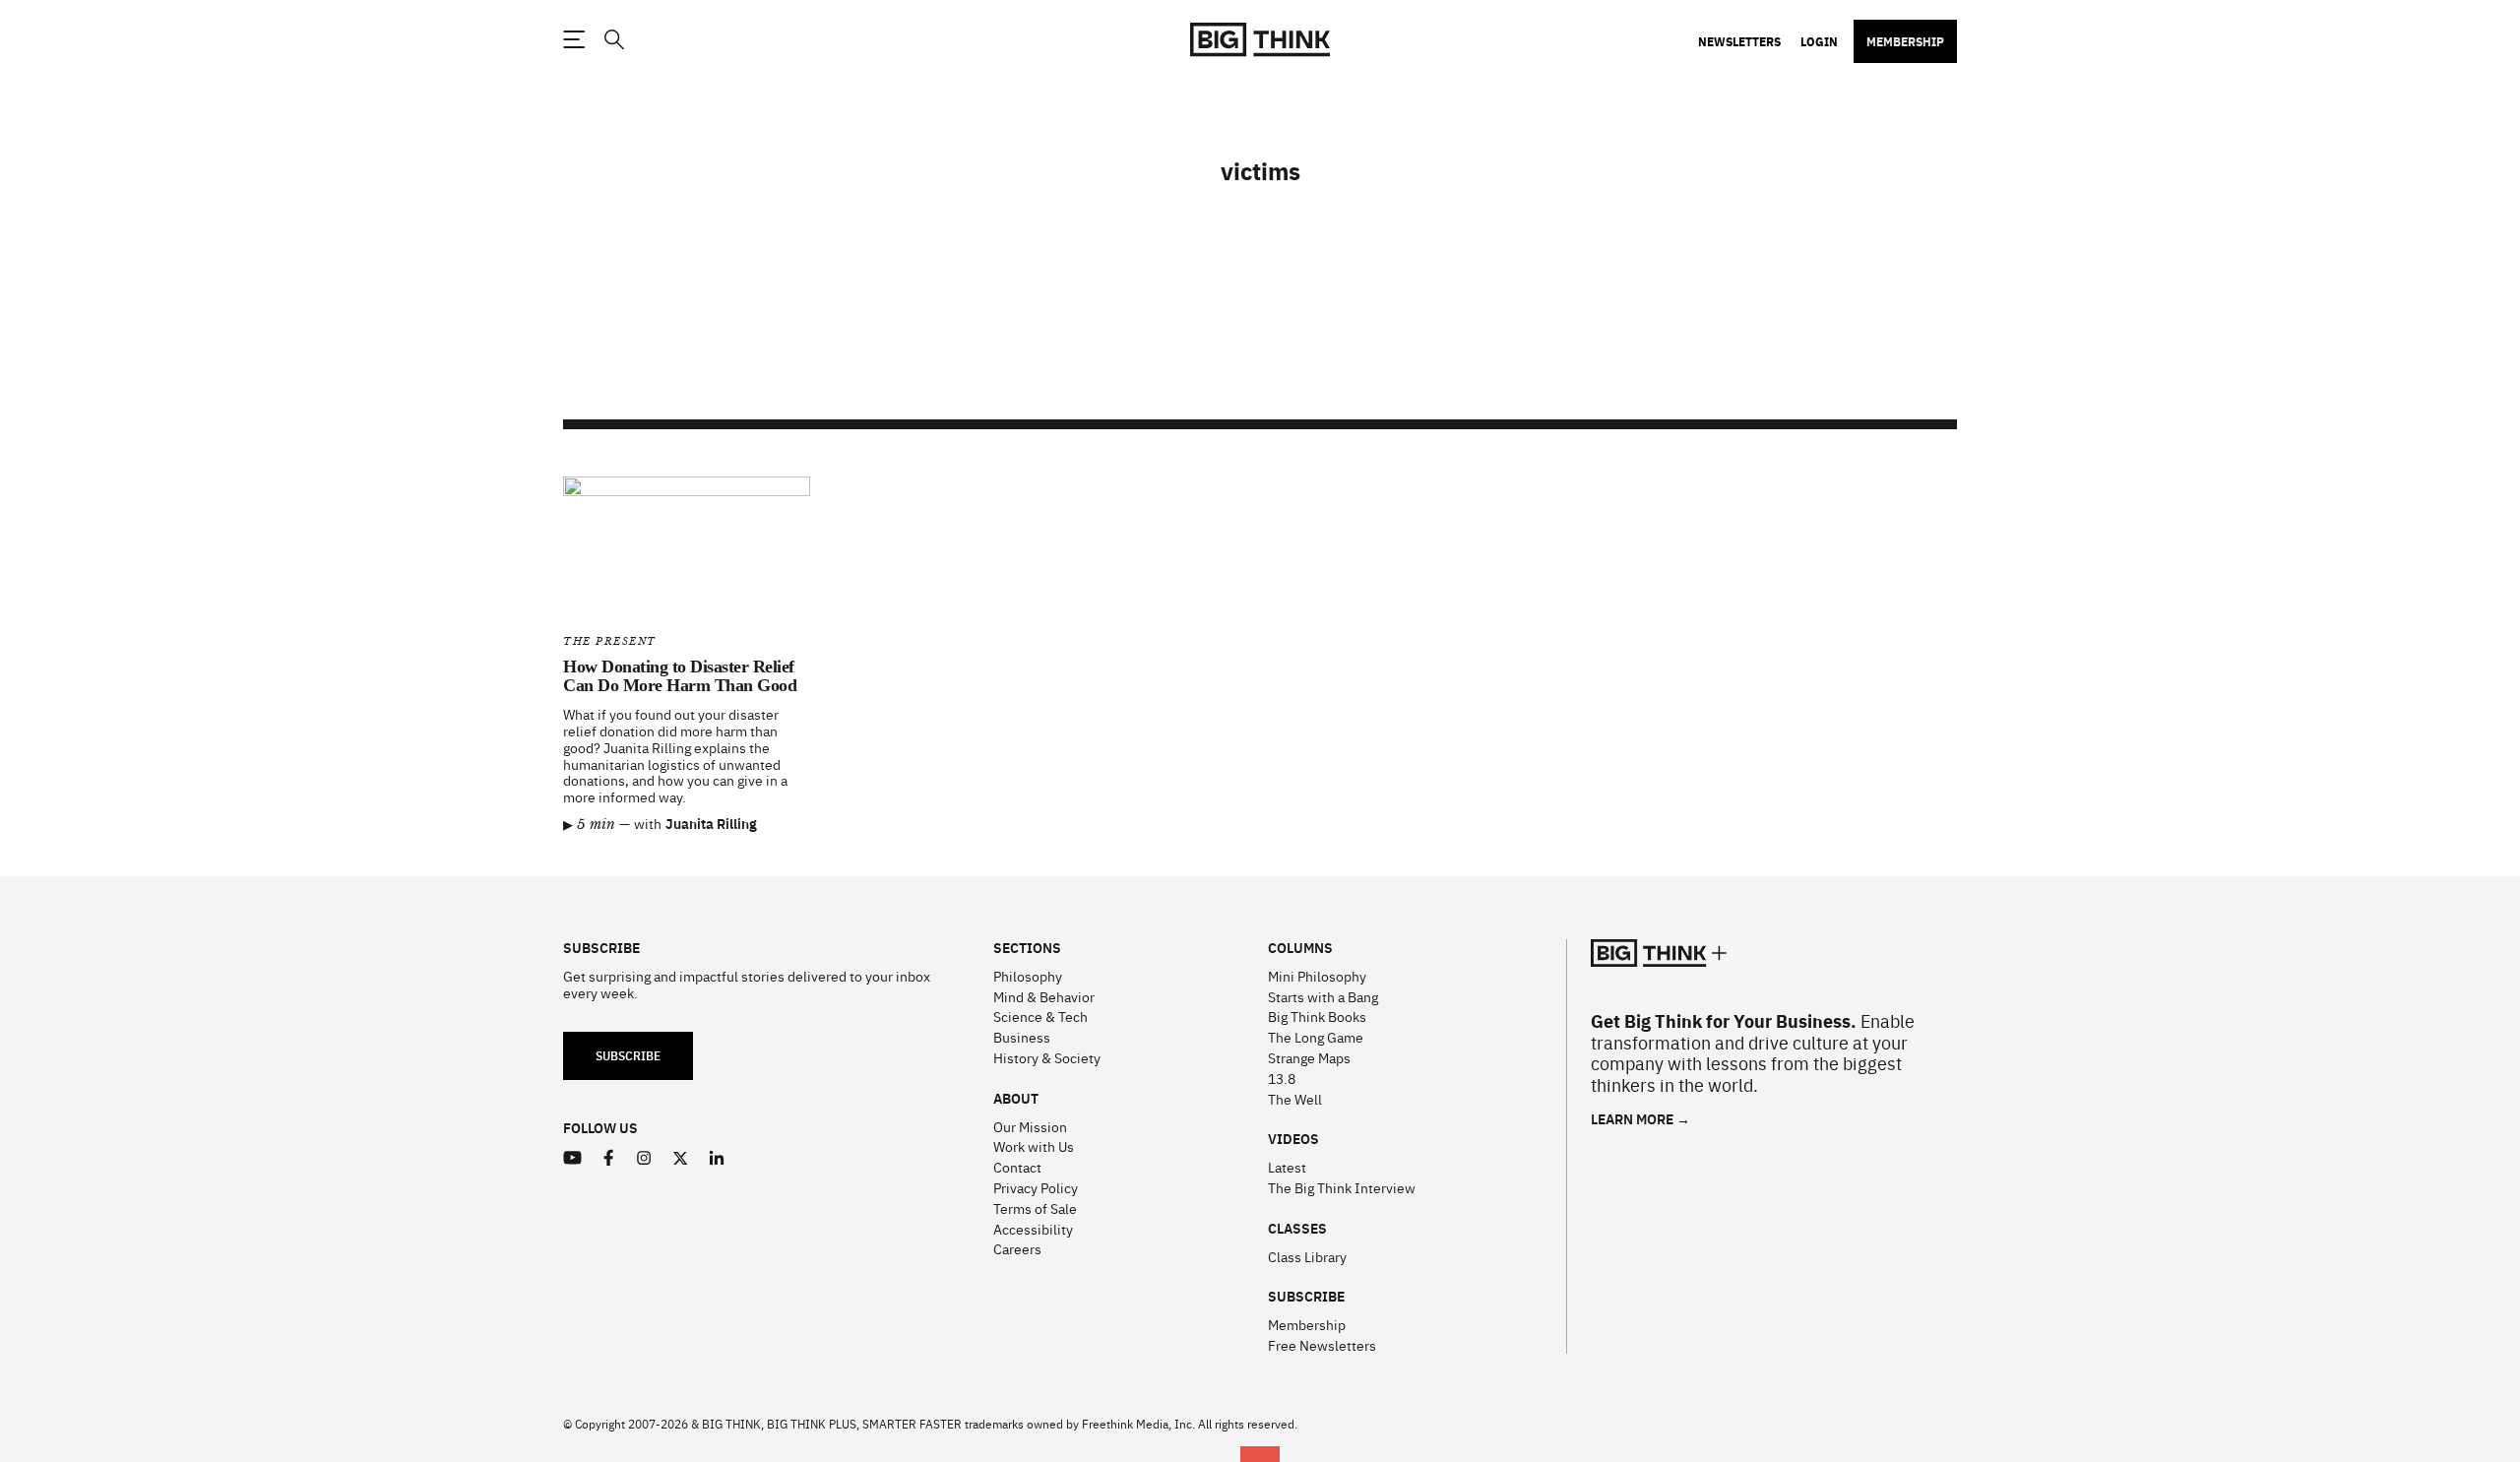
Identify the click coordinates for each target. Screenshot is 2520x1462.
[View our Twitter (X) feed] (681, 1158)
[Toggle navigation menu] (574, 39)
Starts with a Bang (1323, 996)
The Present (610, 641)
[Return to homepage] (1260, 40)
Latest (1287, 1167)
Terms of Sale (1035, 1208)
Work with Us (1034, 1146)
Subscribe (628, 1055)
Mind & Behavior (1044, 996)
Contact (1017, 1167)
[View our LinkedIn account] (717, 1158)
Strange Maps (1309, 1057)
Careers (1017, 1248)
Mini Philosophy (1317, 976)
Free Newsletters (1322, 1345)
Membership (1905, 41)
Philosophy (1028, 976)
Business (1022, 1037)
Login (1819, 41)
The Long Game (1316, 1037)
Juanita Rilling (711, 823)
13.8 (1282, 1078)
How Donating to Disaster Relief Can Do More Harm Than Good (680, 676)
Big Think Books (1317, 1016)
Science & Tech (1040, 1016)
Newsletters (1739, 41)
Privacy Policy (1036, 1187)
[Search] (613, 40)
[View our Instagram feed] (644, 1158)
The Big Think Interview (1342, 1187)
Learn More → (1640, 1119)
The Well (1295, 1099)
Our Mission (1030, 1126)
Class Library (1307, 1256)
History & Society (1047, 1057)
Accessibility (1033, 1229)
